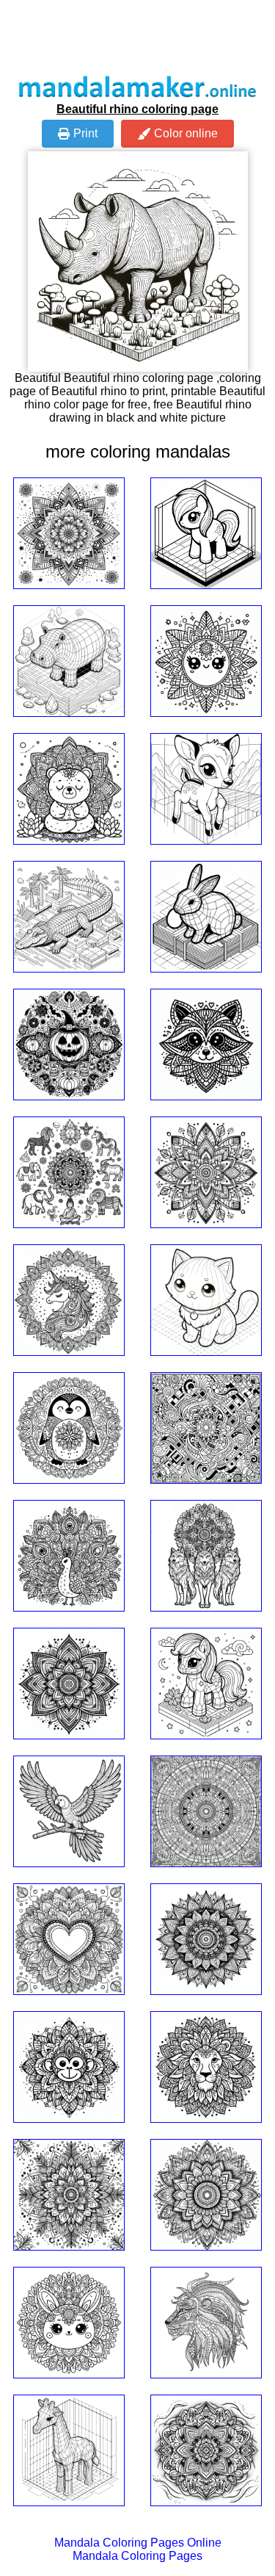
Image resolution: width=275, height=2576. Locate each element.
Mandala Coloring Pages (137, 2556)
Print (85, 133)
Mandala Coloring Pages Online (138, 2543)
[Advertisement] (138, 37)
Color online (186, 133)
